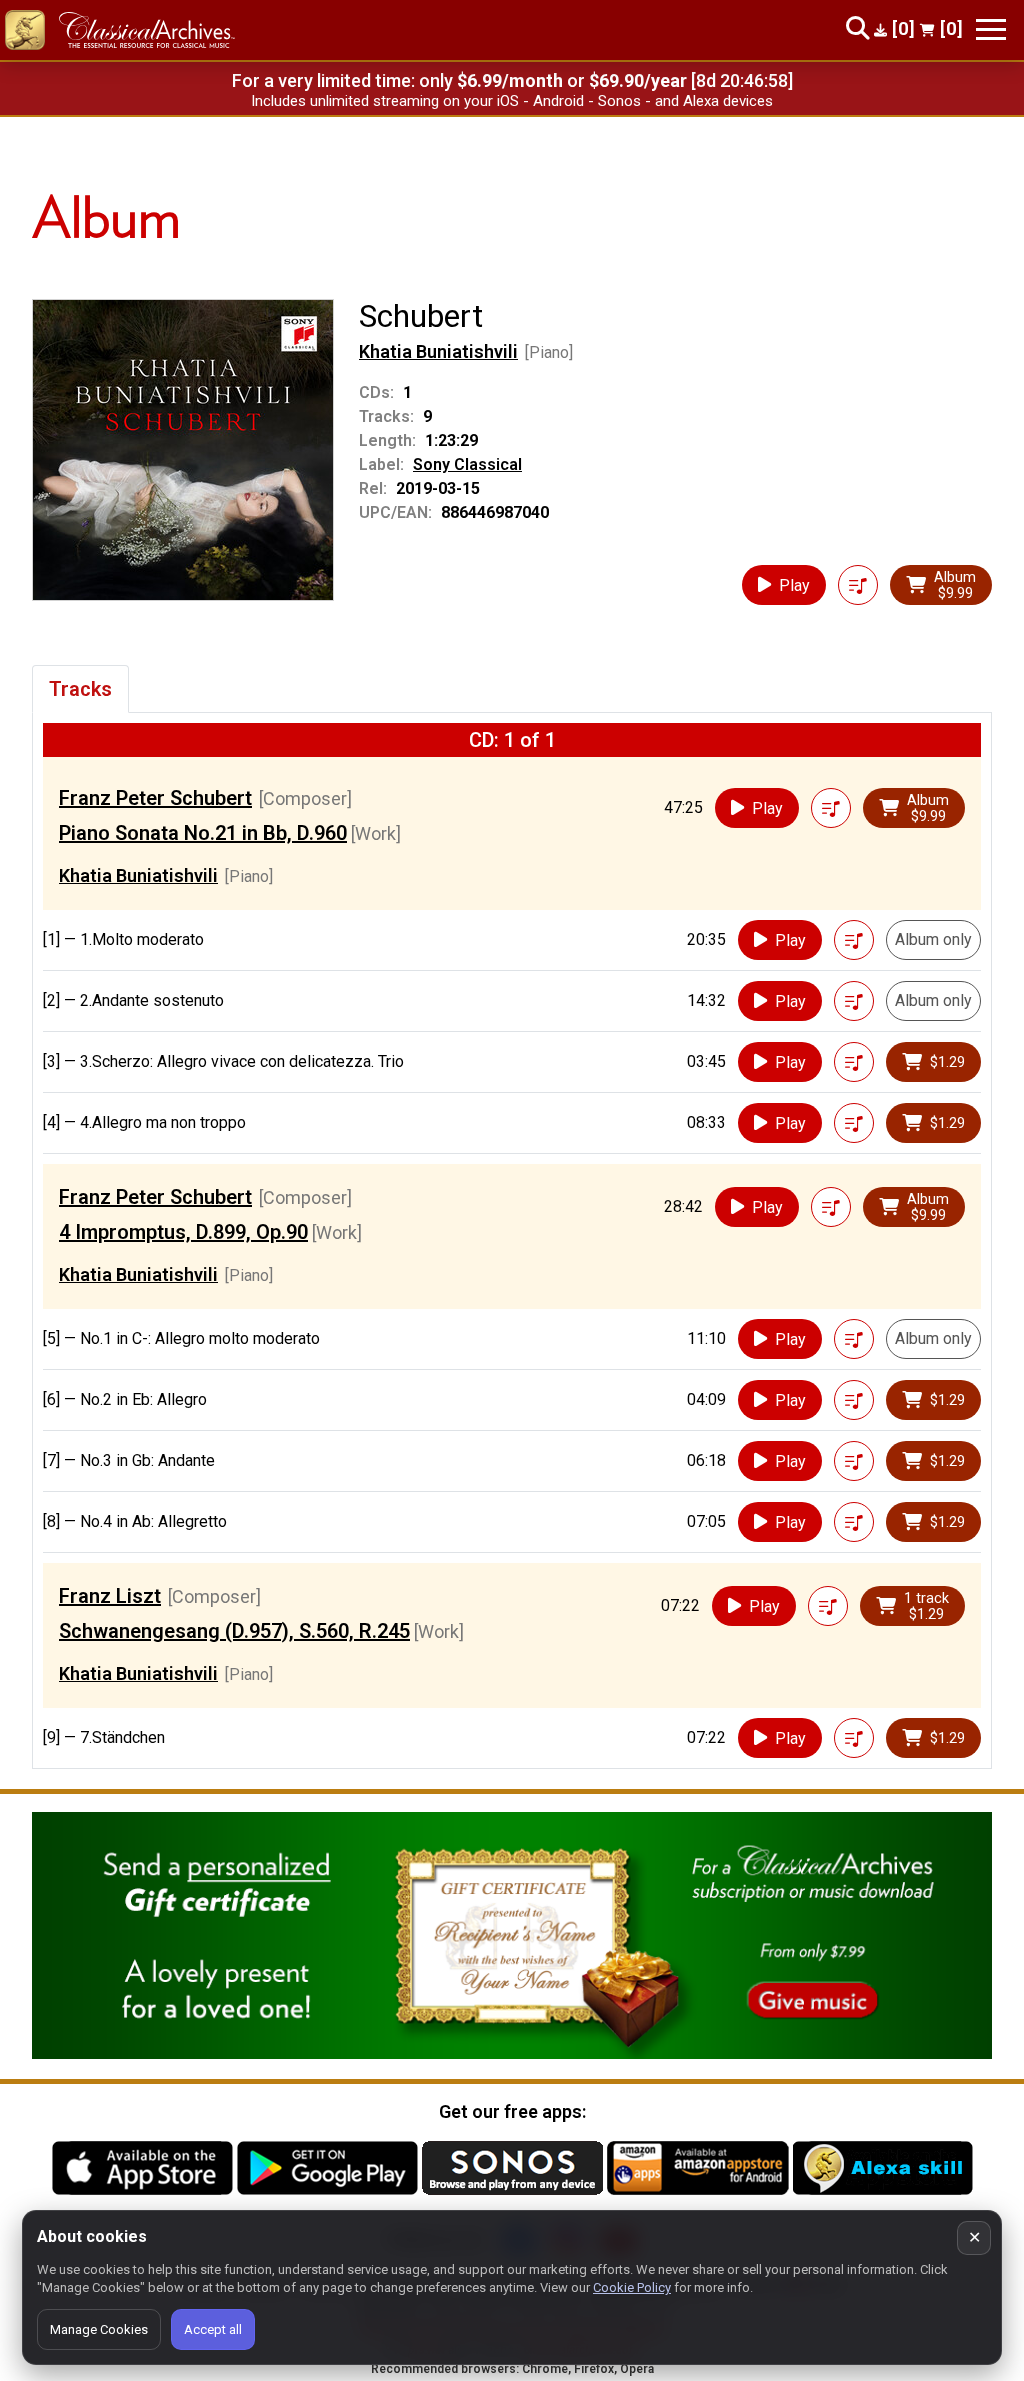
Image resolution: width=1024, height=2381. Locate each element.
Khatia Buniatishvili (438, 351)
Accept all (213, 2329)
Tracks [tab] (80, 689)
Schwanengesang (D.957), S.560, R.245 (234, 1631)
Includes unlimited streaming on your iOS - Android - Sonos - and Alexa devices (512, 101)
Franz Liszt (110, 1596)
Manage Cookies (99, 2329)
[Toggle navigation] (991, 29)
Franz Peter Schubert (155, 798)
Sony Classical (467, 464)
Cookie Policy (632, 2287)
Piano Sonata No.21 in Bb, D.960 (203, 833)
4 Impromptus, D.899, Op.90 (183, 1232)
